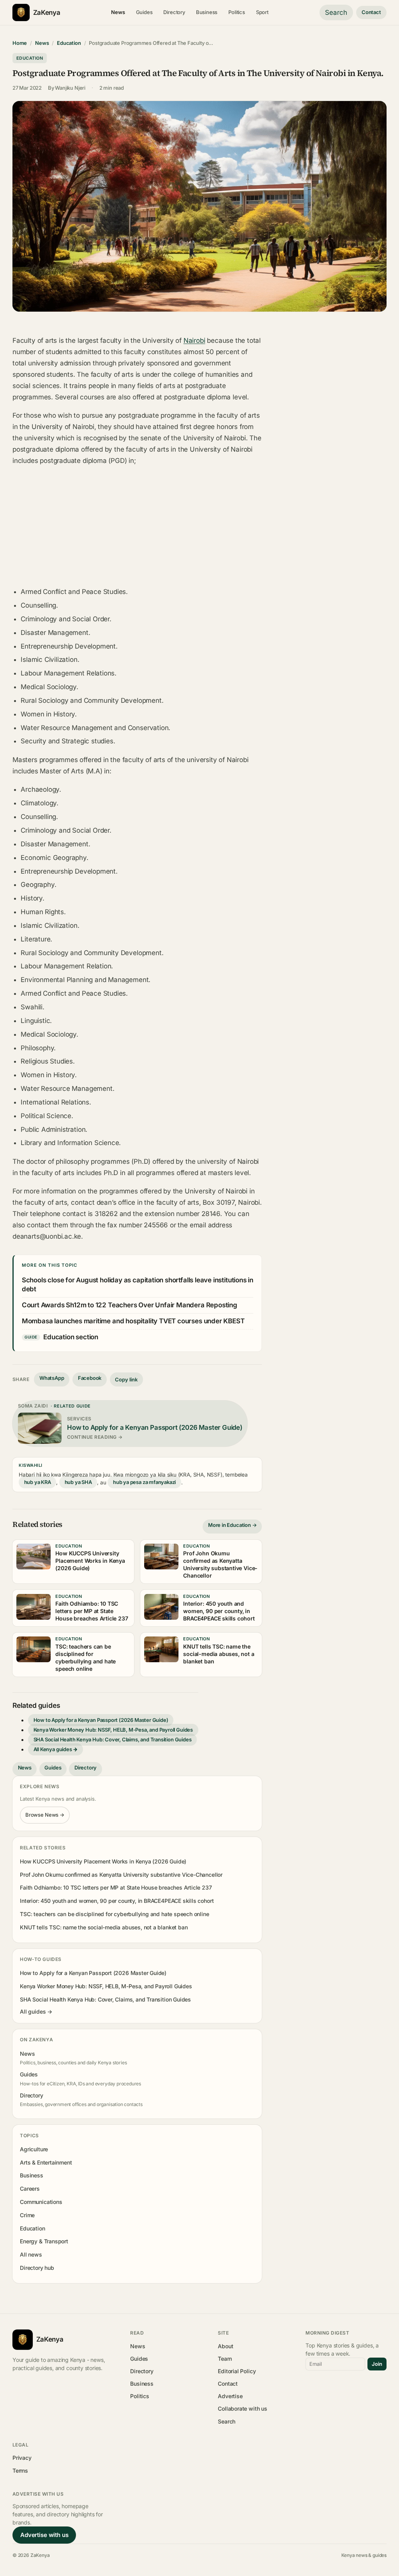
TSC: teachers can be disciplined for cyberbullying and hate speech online (114, 1914)
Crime (27, 2215)
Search (336, 12)
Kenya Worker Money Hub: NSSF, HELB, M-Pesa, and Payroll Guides (113, 1730)
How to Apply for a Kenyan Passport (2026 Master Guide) (101, 1720)
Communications (41, 2202)
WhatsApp (52, 1378)
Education (69, 43)
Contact (371, 12)
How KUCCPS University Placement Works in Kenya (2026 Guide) (103, 1861)
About (225, 2346)
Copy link (126, 1379)
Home (20, 43)
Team (225, 2359)
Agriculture (34, 2149)
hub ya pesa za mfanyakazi (144, 1482)
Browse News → (45, 1815)
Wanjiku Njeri (70, 88)
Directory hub (37, 2268)
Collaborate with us (242, 2408)
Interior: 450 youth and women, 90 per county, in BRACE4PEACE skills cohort (117, 1901)
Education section (71, 1337)
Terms (20, 2471)
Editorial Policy (237, 2371)
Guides (144, 12)
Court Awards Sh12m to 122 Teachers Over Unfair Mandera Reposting (130, 1305)
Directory (174, 12)
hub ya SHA (78, 1482)
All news (31, 2254)
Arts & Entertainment (46, 2162)
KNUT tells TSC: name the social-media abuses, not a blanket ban (104, 1927)
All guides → (36, 2011)
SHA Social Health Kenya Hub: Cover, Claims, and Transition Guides (113, 1740)
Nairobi (194, 340)
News (118, 12)
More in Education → (232, 1525)
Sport (262, 12)
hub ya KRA (38, 1482)
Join (377, 2364)
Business (207, 12)
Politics (237, 12)
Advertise (230, 2396)
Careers (30, 2189)
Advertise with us (44, 2535)
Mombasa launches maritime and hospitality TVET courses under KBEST (133, 1321)
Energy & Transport (44, 2241)
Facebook (90, 1378)
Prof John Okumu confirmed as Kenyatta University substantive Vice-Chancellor (121, 1875)
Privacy (22, 2458)
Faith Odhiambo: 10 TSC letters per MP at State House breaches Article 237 (116, 1887)
